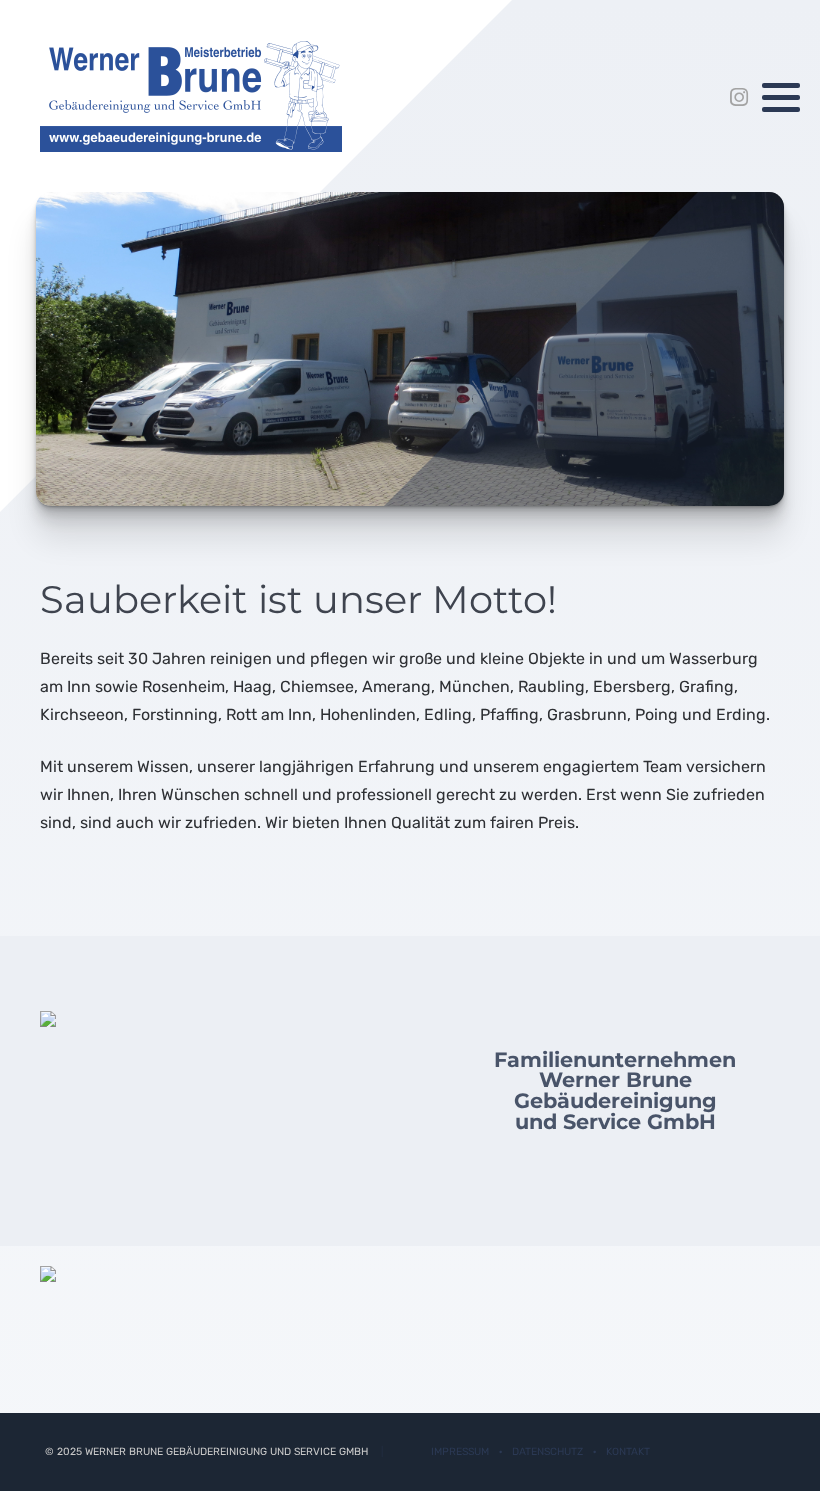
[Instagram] (739, 98)
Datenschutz (547, 1451)
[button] (781, 98)
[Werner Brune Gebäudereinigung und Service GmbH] (191, 96)
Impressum (460, 1451)
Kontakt (628, 1451)
